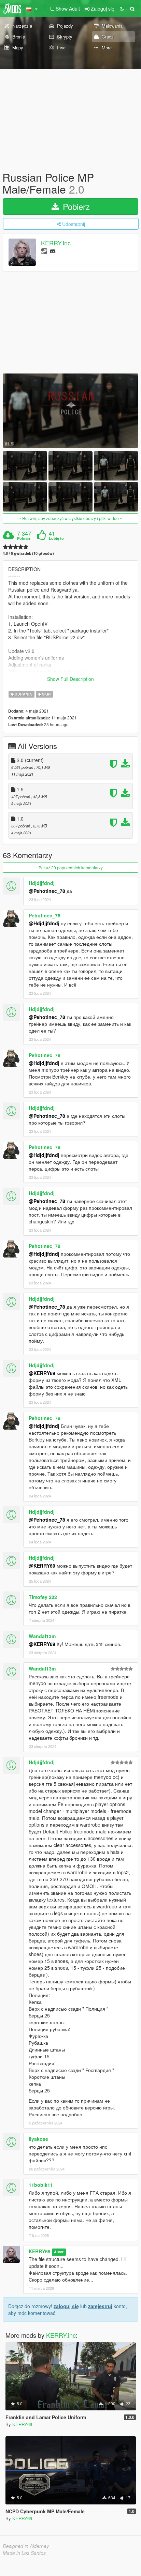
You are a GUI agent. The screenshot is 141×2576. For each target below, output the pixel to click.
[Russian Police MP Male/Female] (70, 410)
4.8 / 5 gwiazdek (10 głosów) (28, 553)
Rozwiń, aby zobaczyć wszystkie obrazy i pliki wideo (70, 518)
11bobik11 (41, 2185)
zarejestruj (100, 2306)
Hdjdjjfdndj (42, 883)
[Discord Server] (53, 251)
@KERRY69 (42, 1373)
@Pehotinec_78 (47, 891)
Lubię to (56, 538)
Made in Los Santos (24, 2553)
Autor (59, 2252)
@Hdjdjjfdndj (44, 923)
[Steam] (44, 251)
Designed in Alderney (26, 2546)
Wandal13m (42, 1636)
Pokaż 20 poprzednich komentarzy (71, 867)
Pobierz (75, 206)
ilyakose (38, 2139)
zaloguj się (66, 2306)
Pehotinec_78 (45, 915)
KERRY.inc (56, 243)
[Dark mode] (122, 9)
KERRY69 (40, 2251)
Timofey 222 (43, 1597)
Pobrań (24, 538)
